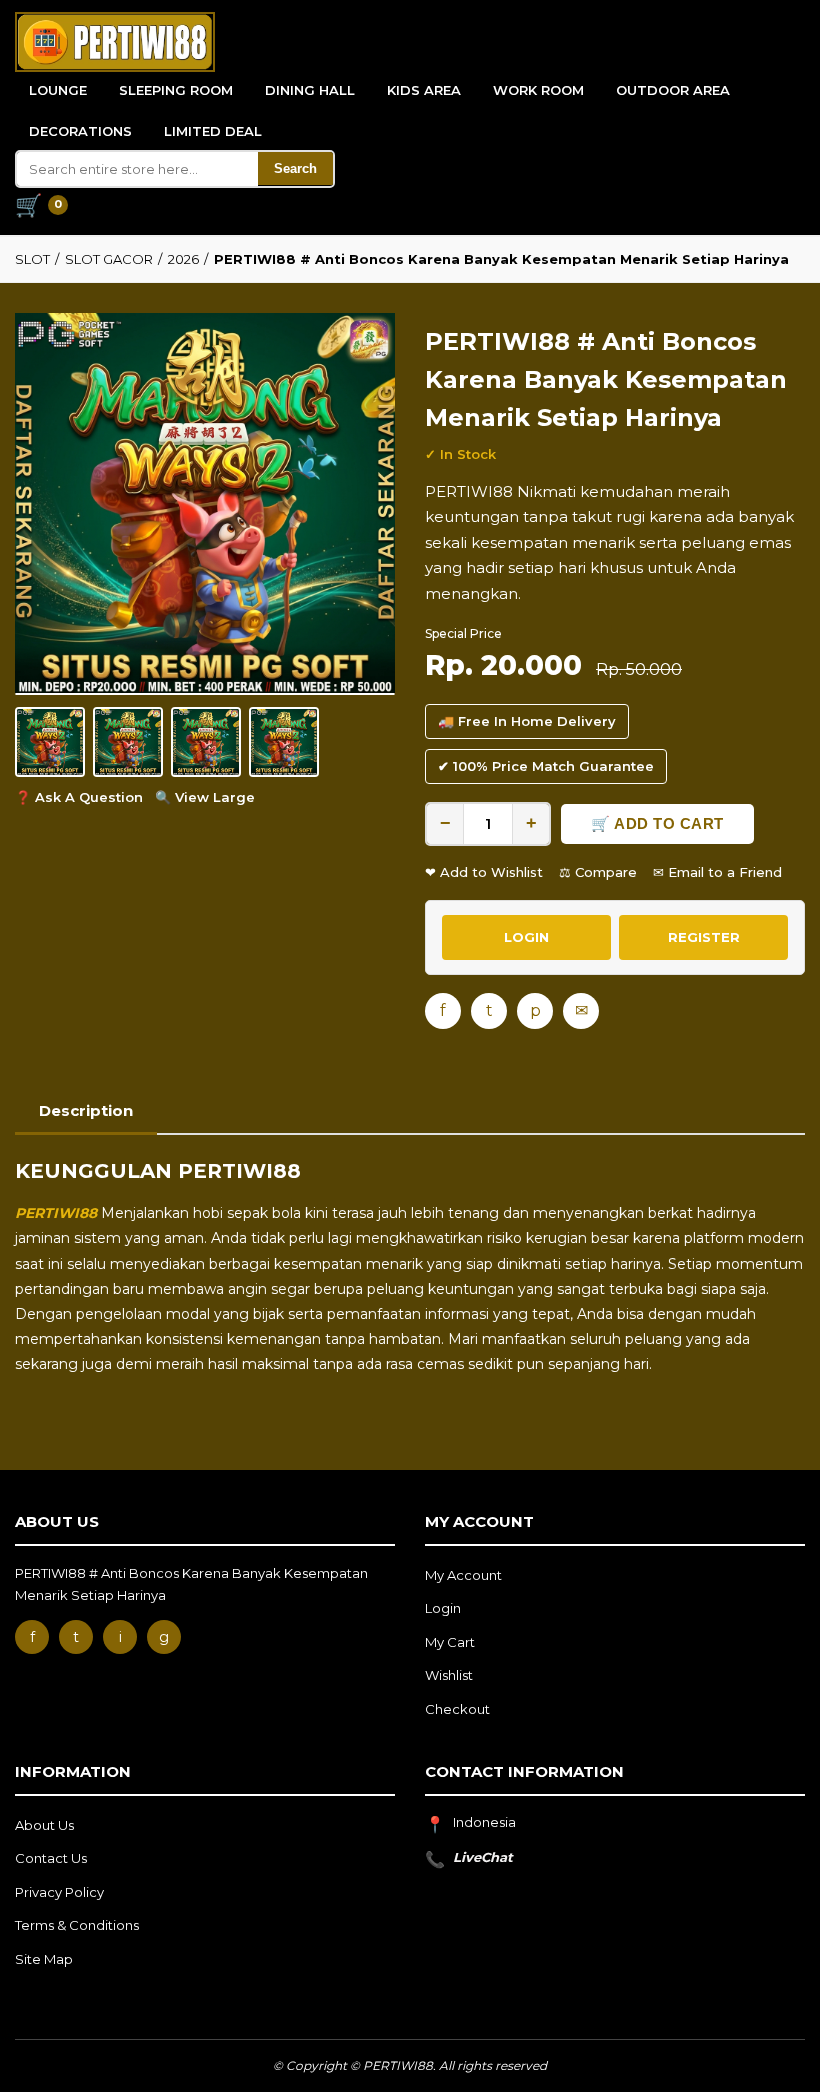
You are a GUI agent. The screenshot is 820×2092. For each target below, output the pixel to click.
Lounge (58, 90)
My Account (463, 1575)
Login (443, 1608)
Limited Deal (213, 131)
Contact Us (51, 1858)
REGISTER (704, 937)
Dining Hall (310, 90)
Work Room (538, 90)
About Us (44, 1825)
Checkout (457, 1709)
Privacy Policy (59, 1892)
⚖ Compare (598, 872)
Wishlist (449, 1675)
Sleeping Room (176, 90)
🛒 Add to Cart (657, 823)
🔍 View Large (205, 797)
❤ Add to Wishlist (484, 872)
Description (86, 1110)
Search (295, 168)
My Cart (450, 1642)
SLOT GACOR (109, 259)
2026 (183, 259)
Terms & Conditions (77, 1925)
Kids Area (424, 90)
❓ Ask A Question (79, 797)
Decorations (80, 131)
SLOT (32, 259)
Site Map (44, 1959)
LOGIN (526, 937)
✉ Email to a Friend (717, 872)
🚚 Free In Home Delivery (527, 721)
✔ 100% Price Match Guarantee (546, 766)
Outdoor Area (673, 90)
